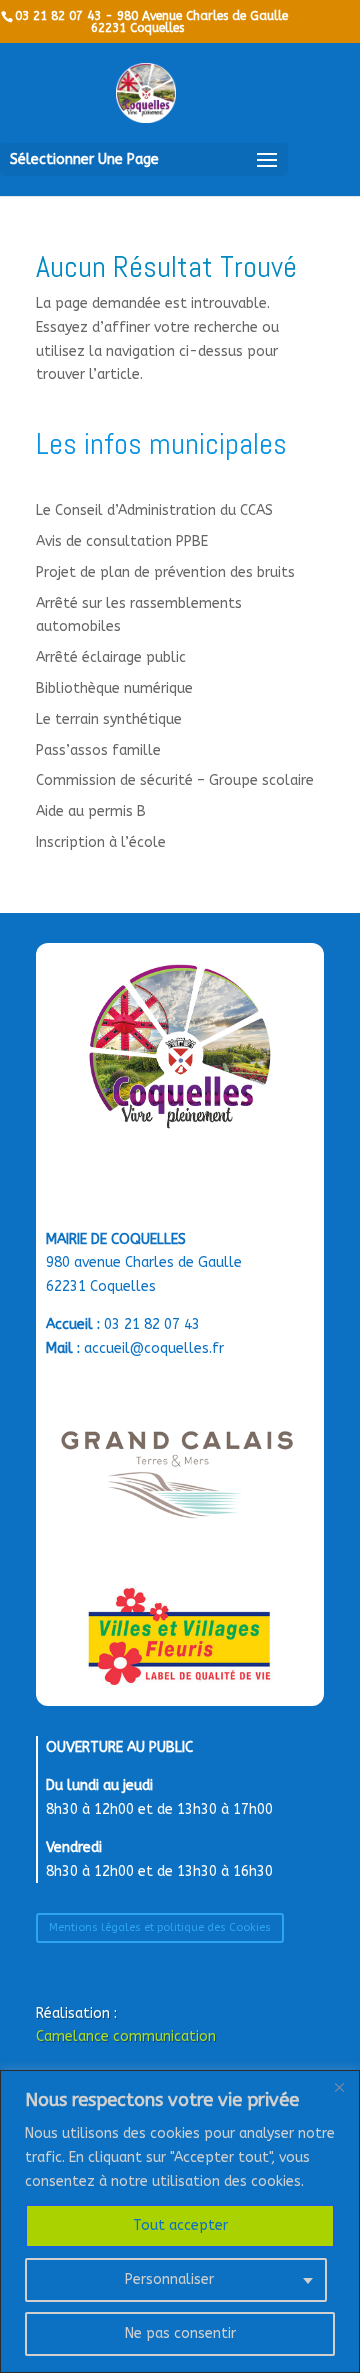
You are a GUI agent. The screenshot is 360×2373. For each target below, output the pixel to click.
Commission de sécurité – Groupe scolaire (175, 780)
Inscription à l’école (101, 842)
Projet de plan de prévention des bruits (165, 572)
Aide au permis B (91, 811)
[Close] (339, 2087)
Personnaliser (169, 2279)
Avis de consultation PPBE (122, 541)
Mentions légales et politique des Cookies (160, 1927)
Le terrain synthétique (109, 719)
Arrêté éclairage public (111, 657)
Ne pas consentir (180, 2333)
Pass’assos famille (98, 750)
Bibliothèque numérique (114, 688)
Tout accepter (180, 2225)
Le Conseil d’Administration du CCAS (154, 510)
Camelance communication (126, 2036)
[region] (180, 2221)
